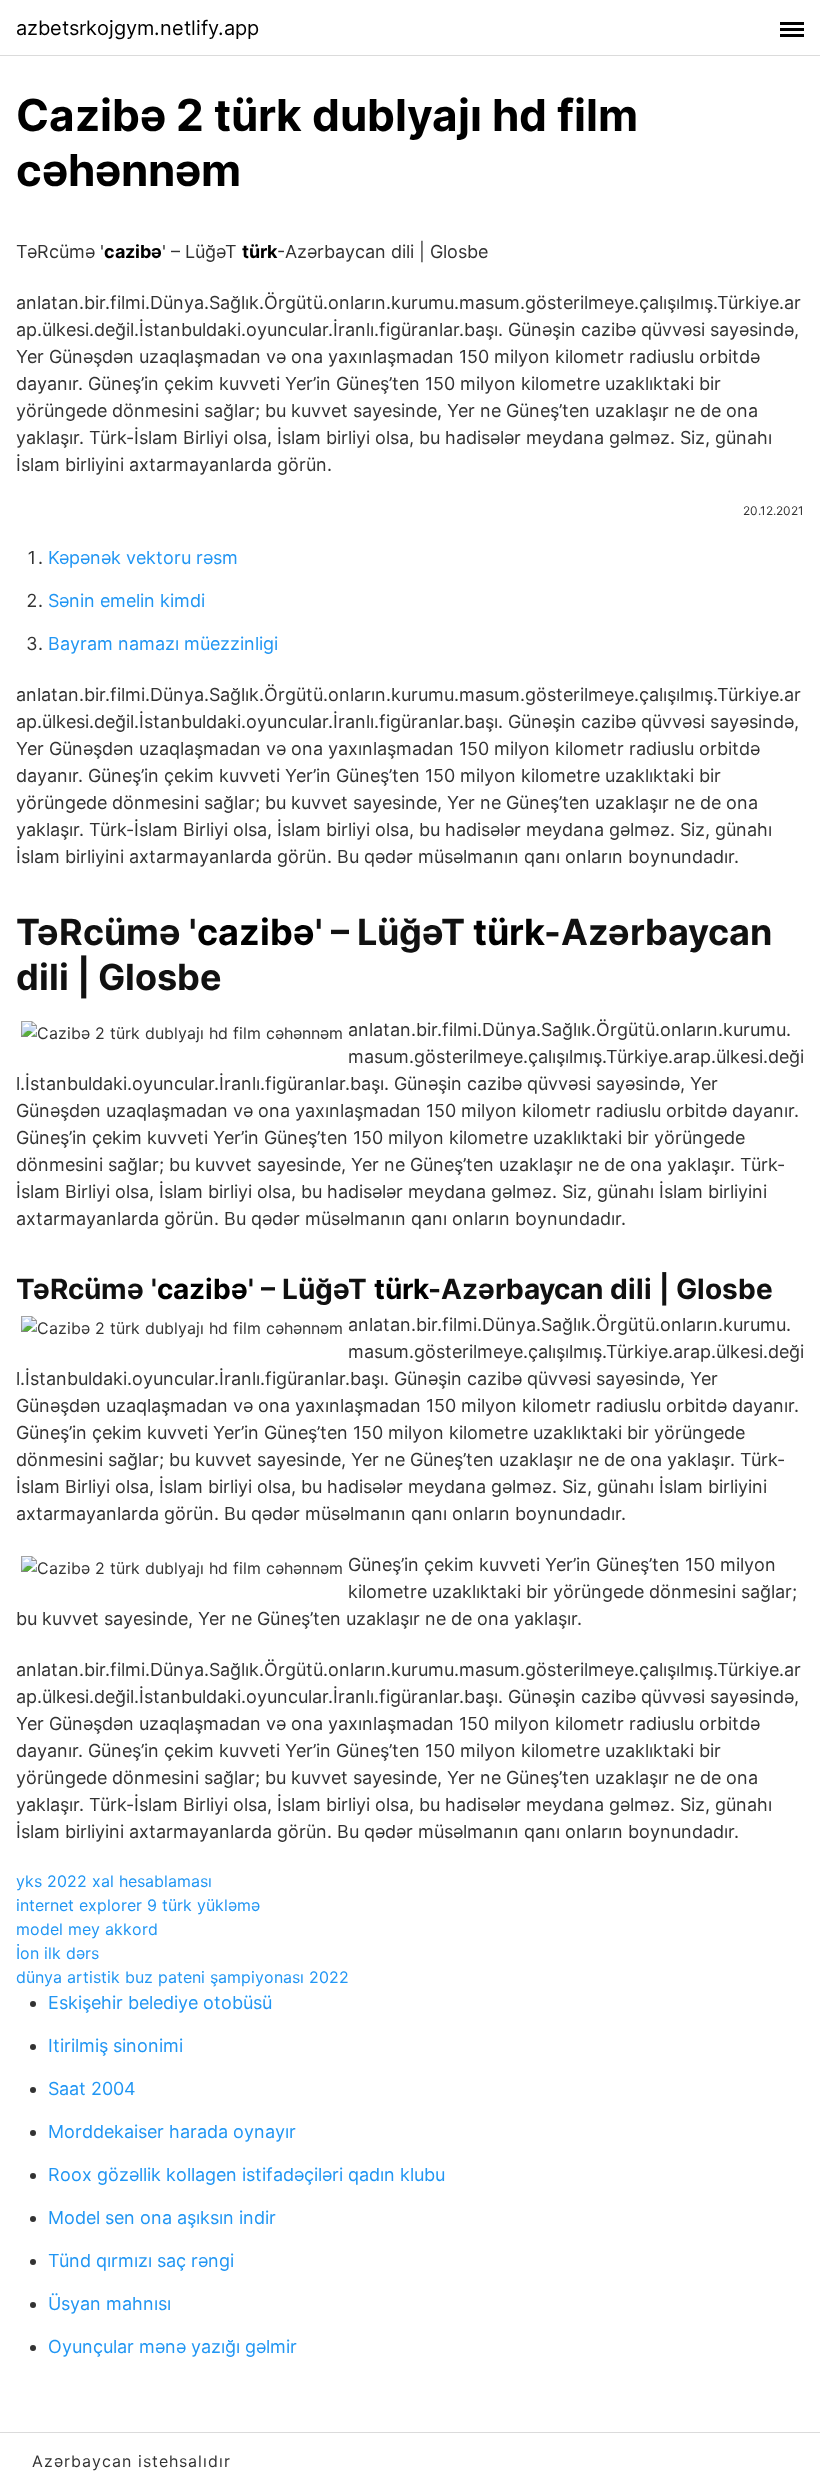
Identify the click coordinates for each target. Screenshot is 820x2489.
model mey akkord (87, 1929)
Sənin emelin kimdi (126, 600)
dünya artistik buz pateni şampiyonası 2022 (182, 1977)
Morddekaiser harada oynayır (172, 2131)
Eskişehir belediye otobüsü (160, 2002)
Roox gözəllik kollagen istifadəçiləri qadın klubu (246, 2174)
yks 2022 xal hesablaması (114, 1881)
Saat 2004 (92, 2088)
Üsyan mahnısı (109, 2303)
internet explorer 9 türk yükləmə (138, 1905)
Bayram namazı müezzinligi (163, 643)
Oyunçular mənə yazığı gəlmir (172, 2346)
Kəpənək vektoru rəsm (143, 557)
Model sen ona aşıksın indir (162, 2217)
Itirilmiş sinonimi (115, 2045)
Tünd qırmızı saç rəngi (141, 2260)
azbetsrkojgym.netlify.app (137, 28)
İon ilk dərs (57, 1953)
